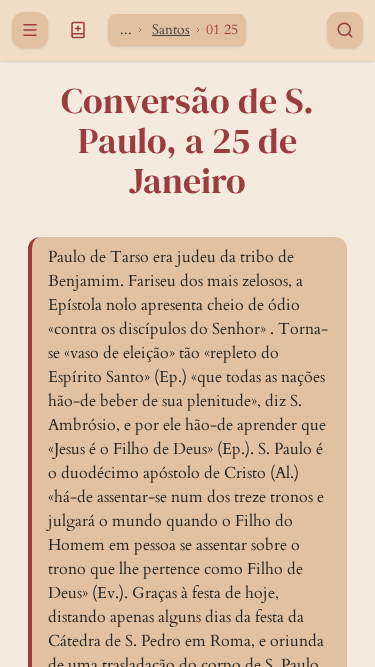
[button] (78, 30)
